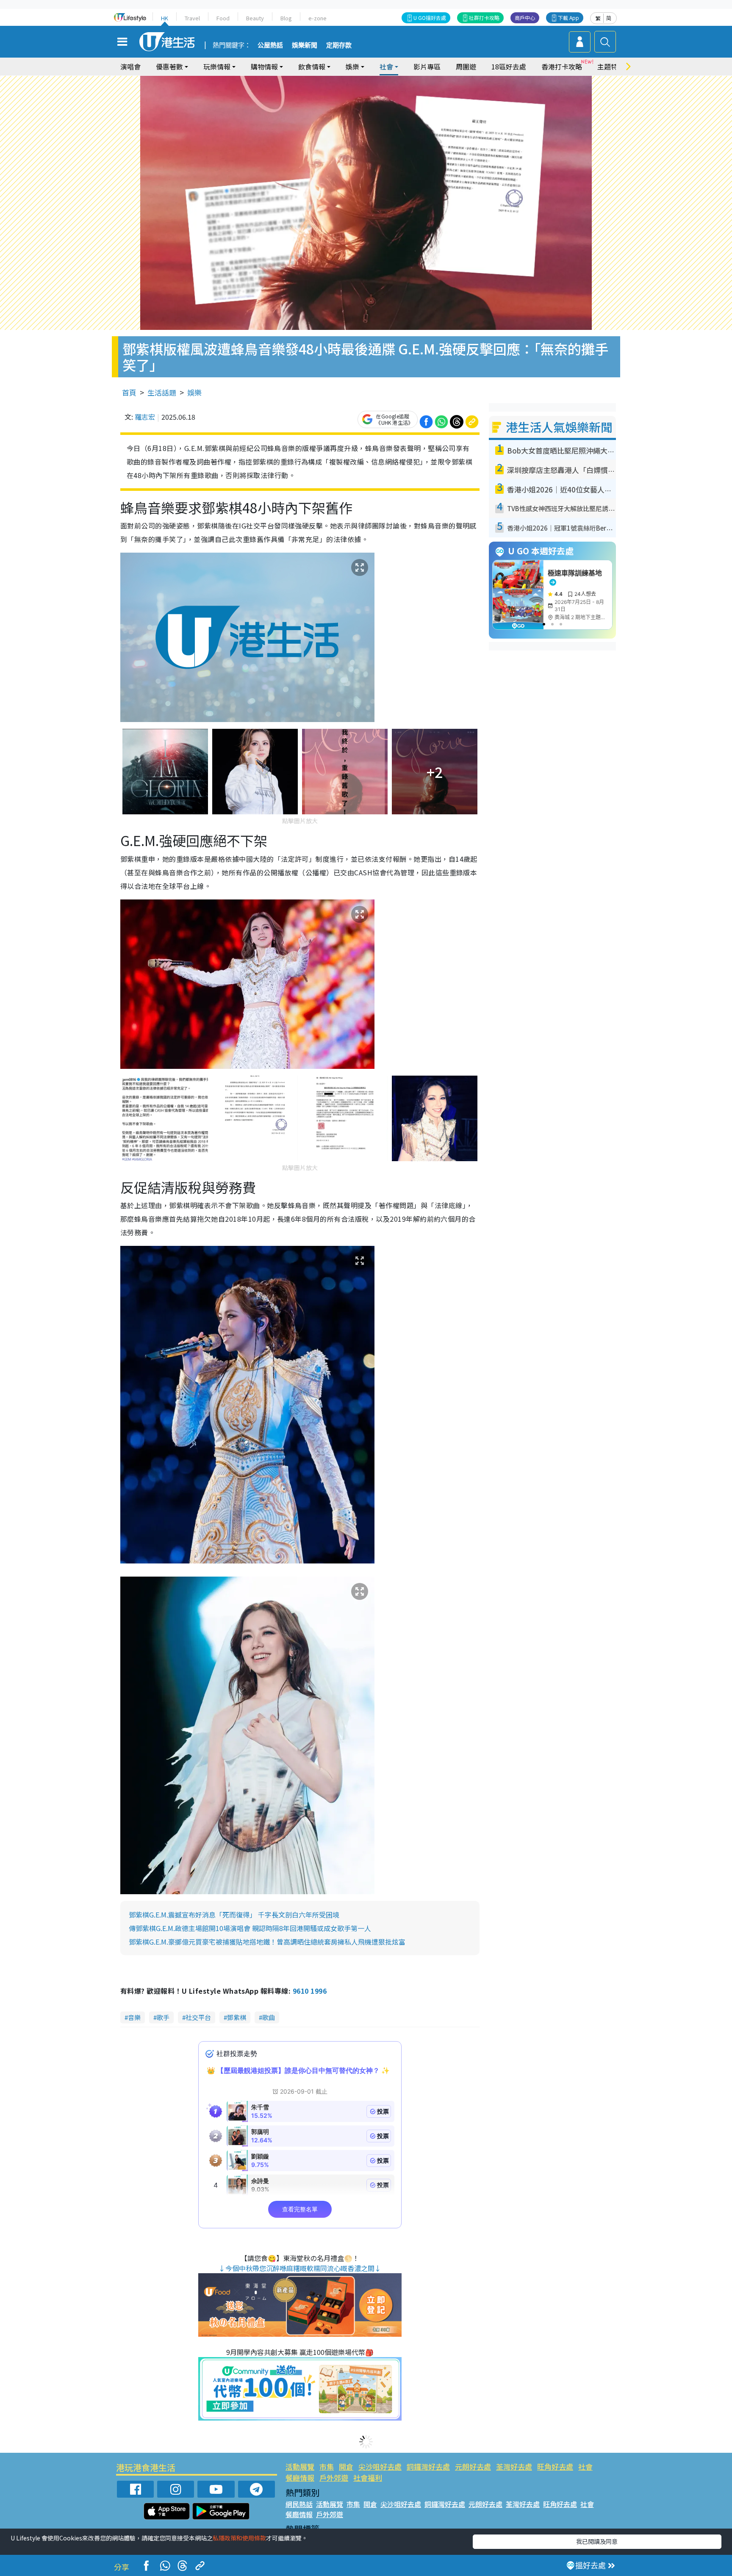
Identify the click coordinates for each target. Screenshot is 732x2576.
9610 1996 (310, 1991)
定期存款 (339, 45)
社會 (585, 2467)
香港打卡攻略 (562, 66)
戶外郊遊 (334, 2478)
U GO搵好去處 (430, 18)
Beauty (255, 18)
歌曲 (269, 2017)
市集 (327, 2467)
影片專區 (427, 66)
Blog (286, 18)
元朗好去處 (473, 2467)
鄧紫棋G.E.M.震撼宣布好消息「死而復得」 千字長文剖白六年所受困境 (234, 1915)
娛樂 (194, 392)
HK (165, 18)
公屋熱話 (270, 45)
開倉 (346, 2467)
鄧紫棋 (237, 2017)
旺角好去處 (555, 2467)
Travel (192, 18)
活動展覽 (300, 2467)
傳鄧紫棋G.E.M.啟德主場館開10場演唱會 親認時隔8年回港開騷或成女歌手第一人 (250, 1928)
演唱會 (130, 66)
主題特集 (611, 66)
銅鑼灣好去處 (428, 2467)
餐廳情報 (300, 2478)
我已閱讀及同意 (597, 2541)
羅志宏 (145, 417)
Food (223, 18)
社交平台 (198, 2017)
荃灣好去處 (514, 2467)
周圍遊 (466, 66)
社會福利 (368, 2478)
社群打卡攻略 (484, 18)
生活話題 (162, 392)
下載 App (568, 18)
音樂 (134, 2017)
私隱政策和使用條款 (239, 2538)
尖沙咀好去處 (380, 2467)
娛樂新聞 (305, 45)
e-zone (317, 18)
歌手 (163, 2017)
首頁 (129, 392)
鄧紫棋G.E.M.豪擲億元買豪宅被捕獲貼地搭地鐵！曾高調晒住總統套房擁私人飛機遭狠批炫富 (267, 1942)
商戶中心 (525, 18)
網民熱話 (299, 2504)
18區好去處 (509, 66)
